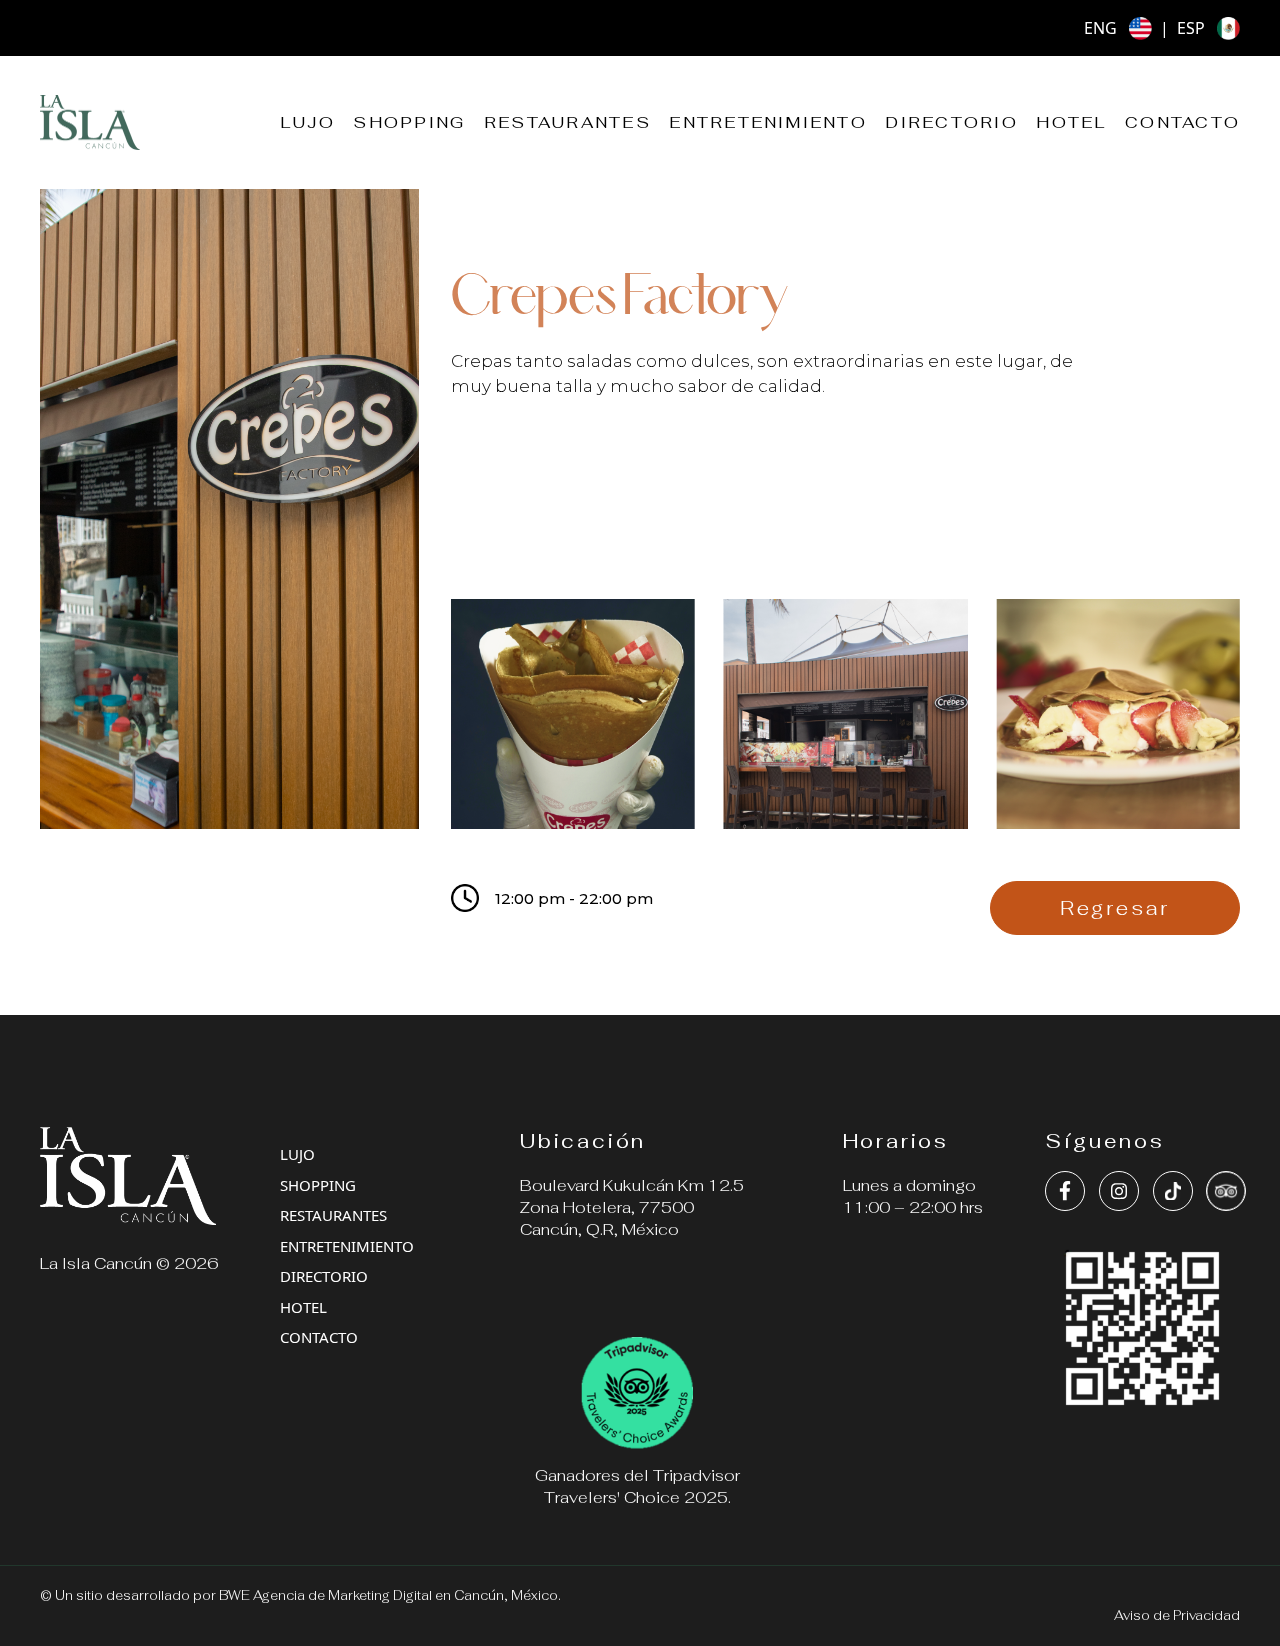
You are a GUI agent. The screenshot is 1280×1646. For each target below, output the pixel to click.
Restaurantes (567, 122)
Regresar (1115, 908)
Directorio (951, 122)
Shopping (409, 122)
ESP (1191, 28)
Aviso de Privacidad (1177, 1615)
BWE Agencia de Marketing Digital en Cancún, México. (390, 1595)
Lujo (307, 122)
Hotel (1071, 122)
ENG (1100, 28)
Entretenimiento (768, 122)
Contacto (1182, 122)
